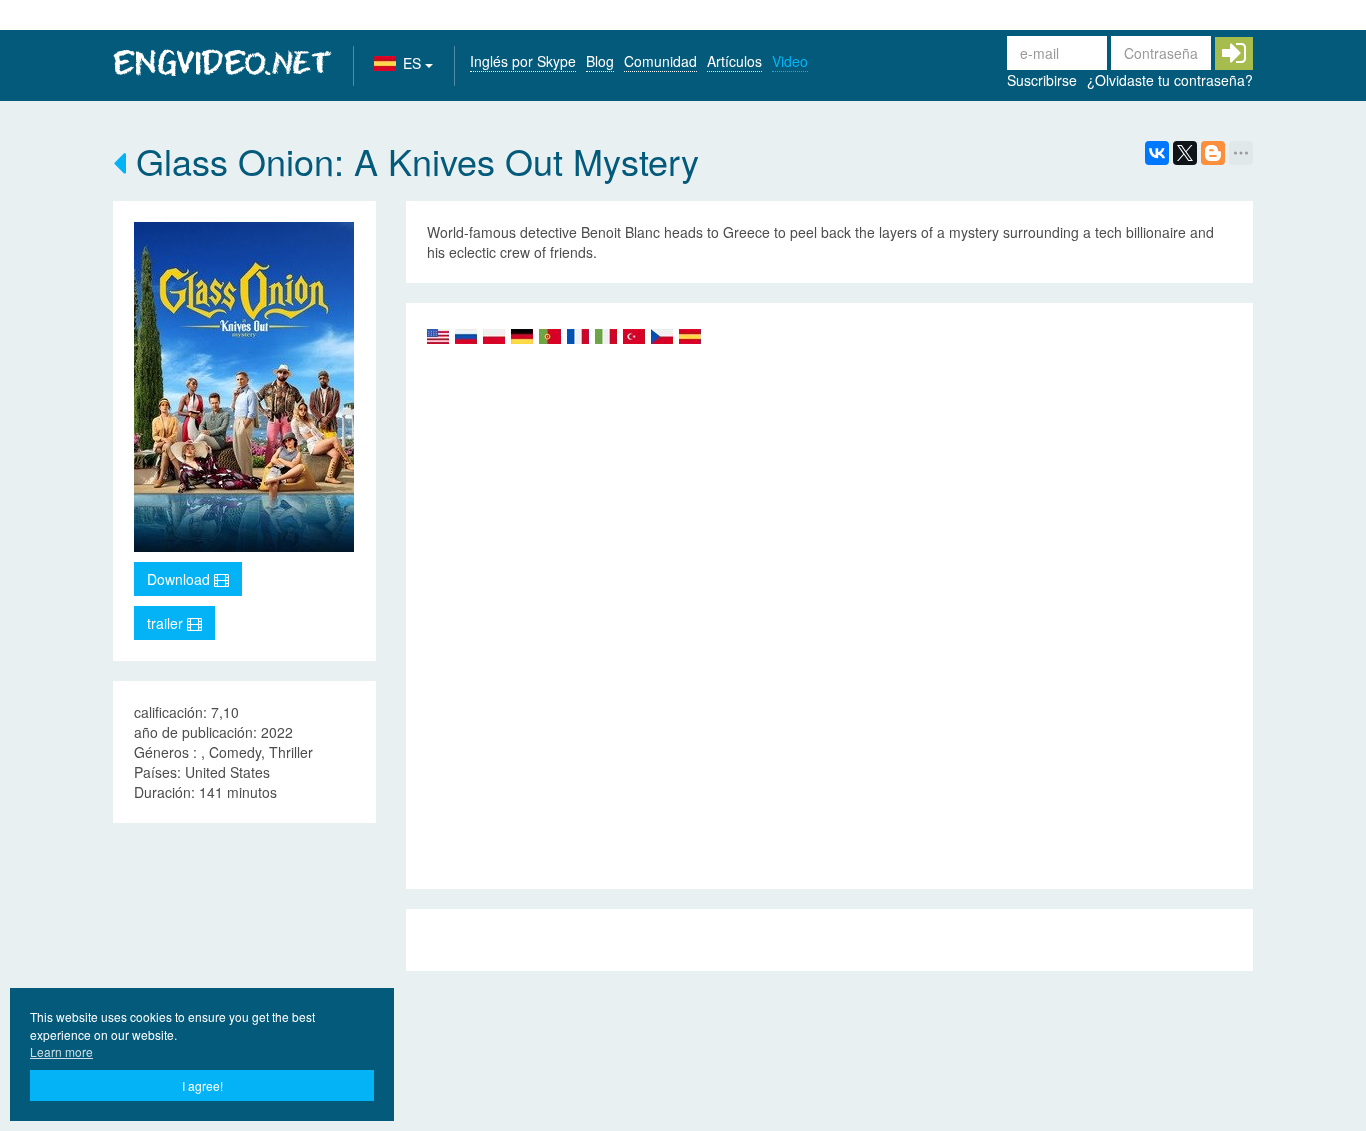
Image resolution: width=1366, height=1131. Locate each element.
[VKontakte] (1157, 153)
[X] (1185, 153)
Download (180, 579)
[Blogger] (1213, 153)
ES (414, 63)
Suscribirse (1042, 80)
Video (790, 61)
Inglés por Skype (523, 61)
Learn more (61, 1051)
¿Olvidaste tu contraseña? (1170, 80)
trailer (167, 623)
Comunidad (660, 61)
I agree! (202, 1085)
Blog (600, 61)
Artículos (734, 61)
